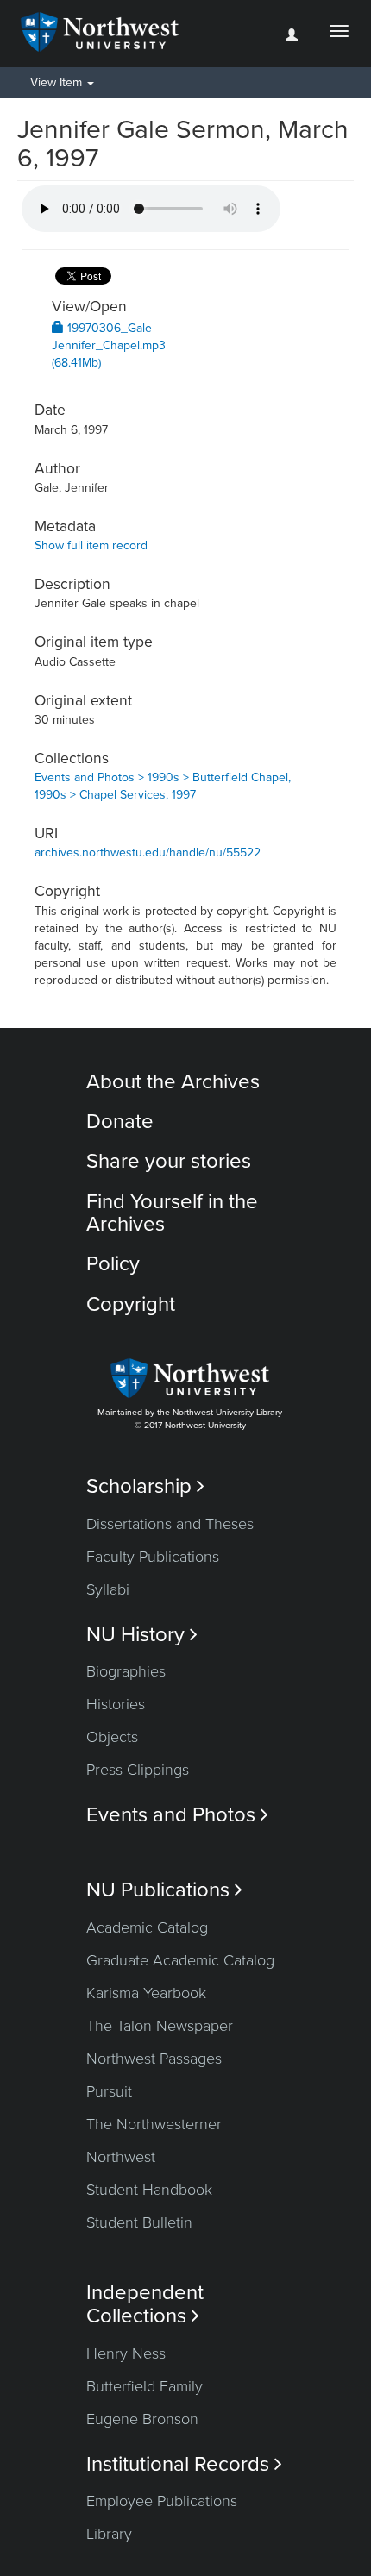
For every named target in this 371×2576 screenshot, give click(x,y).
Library (109, 2534)
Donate (120, 1122)
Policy (113, 1264)
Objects (112, 1737)
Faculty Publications (153, 1557)
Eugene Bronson (142, 2419)
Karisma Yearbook (146, 1993)
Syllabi (108, 1589)
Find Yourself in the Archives (172, 1213)
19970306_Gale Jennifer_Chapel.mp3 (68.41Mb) (109, 345)
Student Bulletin (139, 2222)
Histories (116, 1704)
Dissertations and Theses (170, 1524)
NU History (142, 1635)
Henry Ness (126, 2353)
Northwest (121, 2157)
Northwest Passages (154, 2059)
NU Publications (164, 1890)
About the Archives (173, 1082)
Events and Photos (177, 1815)
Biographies (126, 1671)
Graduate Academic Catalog (180, 1960)
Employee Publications (162, 2501)
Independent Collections (145, 2304)
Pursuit (109, 2091)
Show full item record (91, 545)
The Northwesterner (154, 2124)
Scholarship (145, 1486)
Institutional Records (184, 2464)
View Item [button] (58, 82)
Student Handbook (149, 2190)
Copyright (131, 1304)
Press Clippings (138, 1770)
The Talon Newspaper (160, 2026)
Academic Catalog (147, 1927)
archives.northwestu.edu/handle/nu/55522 (148, 852)
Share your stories (169, 1161)
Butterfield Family (145, 2386)
